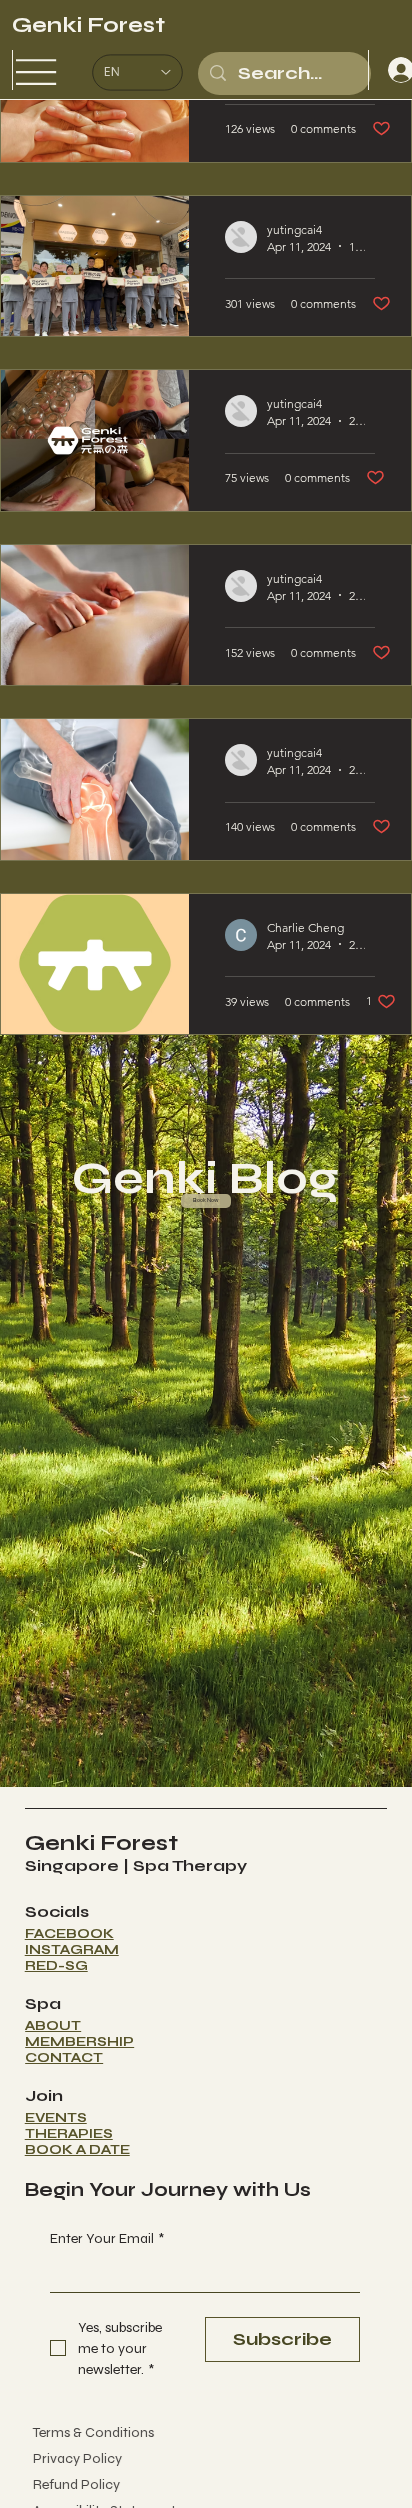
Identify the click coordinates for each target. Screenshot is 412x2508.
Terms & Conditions (85, 2432)
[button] (206, 1201)
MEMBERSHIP (79, 2042)
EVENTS (56, 2118)
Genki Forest (88, 25)
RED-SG (56, 1966)
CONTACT (64, 2058)
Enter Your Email (107, 2238)
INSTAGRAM (72, 1950)
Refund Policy (68, 2484)
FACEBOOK (69, 1934)
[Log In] (388, 70)
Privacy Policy (69, 2458)
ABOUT (53, 2026)
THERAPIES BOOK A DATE (77, 2142)
